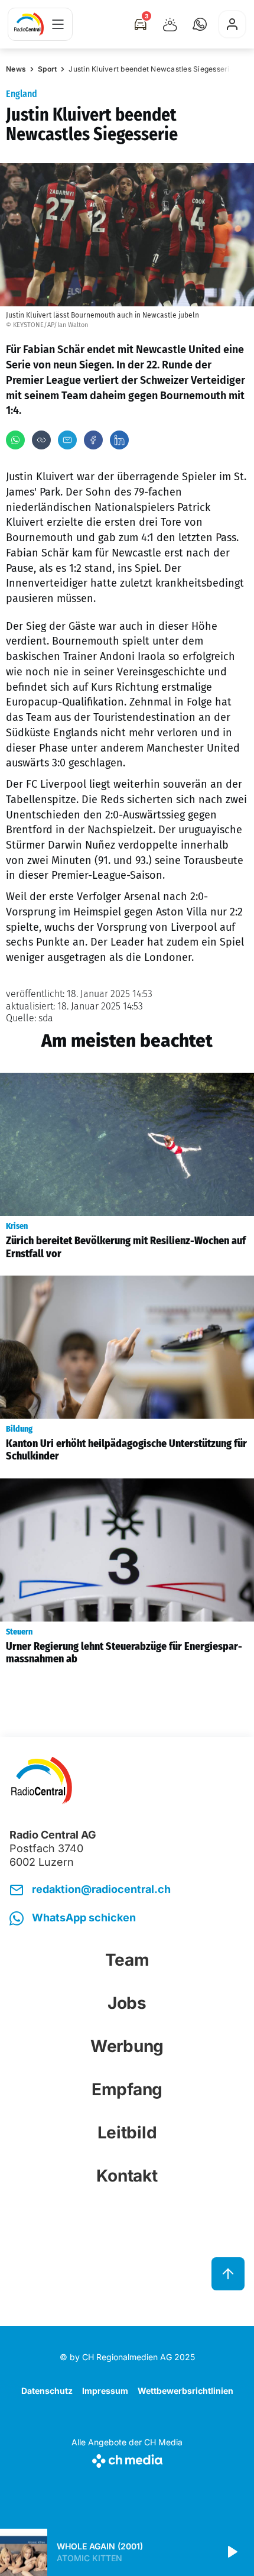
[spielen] (232, 2552)
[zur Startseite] (29, 24)
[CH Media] (127, 2459)
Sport (47, 69)
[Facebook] (93, 440)
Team (127, 1960)
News (16, 69)
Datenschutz (47, 2391)
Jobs (127, 2003)
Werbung (127, 2046)
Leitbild (127, 2132)
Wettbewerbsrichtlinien (185, 2391)
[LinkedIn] (119, 440)
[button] (200, 24)
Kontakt (127, 2176)
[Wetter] (170, 24)
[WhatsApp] (15, 440)
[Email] (67, 440)
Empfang (127, 2089)
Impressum (105, 2391)
